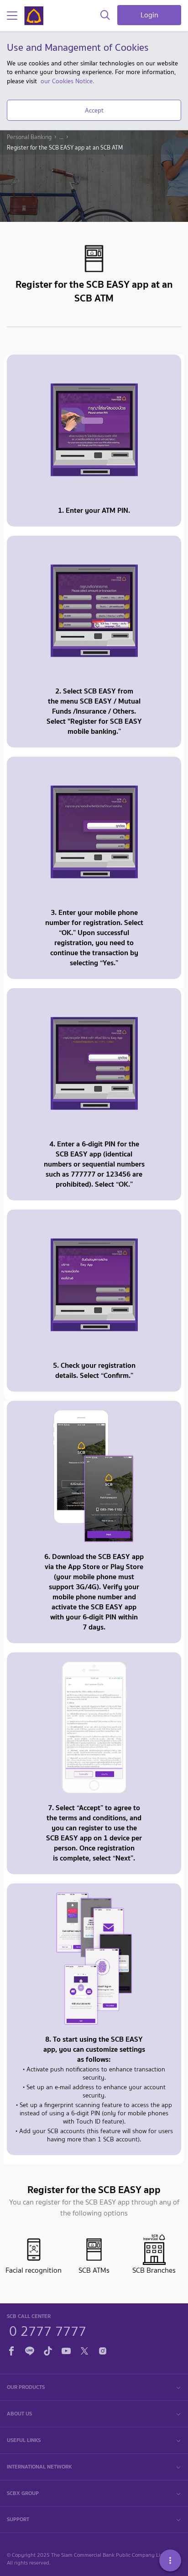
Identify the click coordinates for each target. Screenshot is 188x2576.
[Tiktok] (48, 2350)
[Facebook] (11, 2350)
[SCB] (34, 16)
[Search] (105, 16)
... (61, 137)
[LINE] (30, 2350)
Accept (94, 110)
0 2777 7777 (48, 2330)
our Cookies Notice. (67, 81)
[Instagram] (103, 2350)
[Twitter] (84, 2350)
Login (149, 15)
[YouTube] (66, 2350)
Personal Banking (29, 137)
